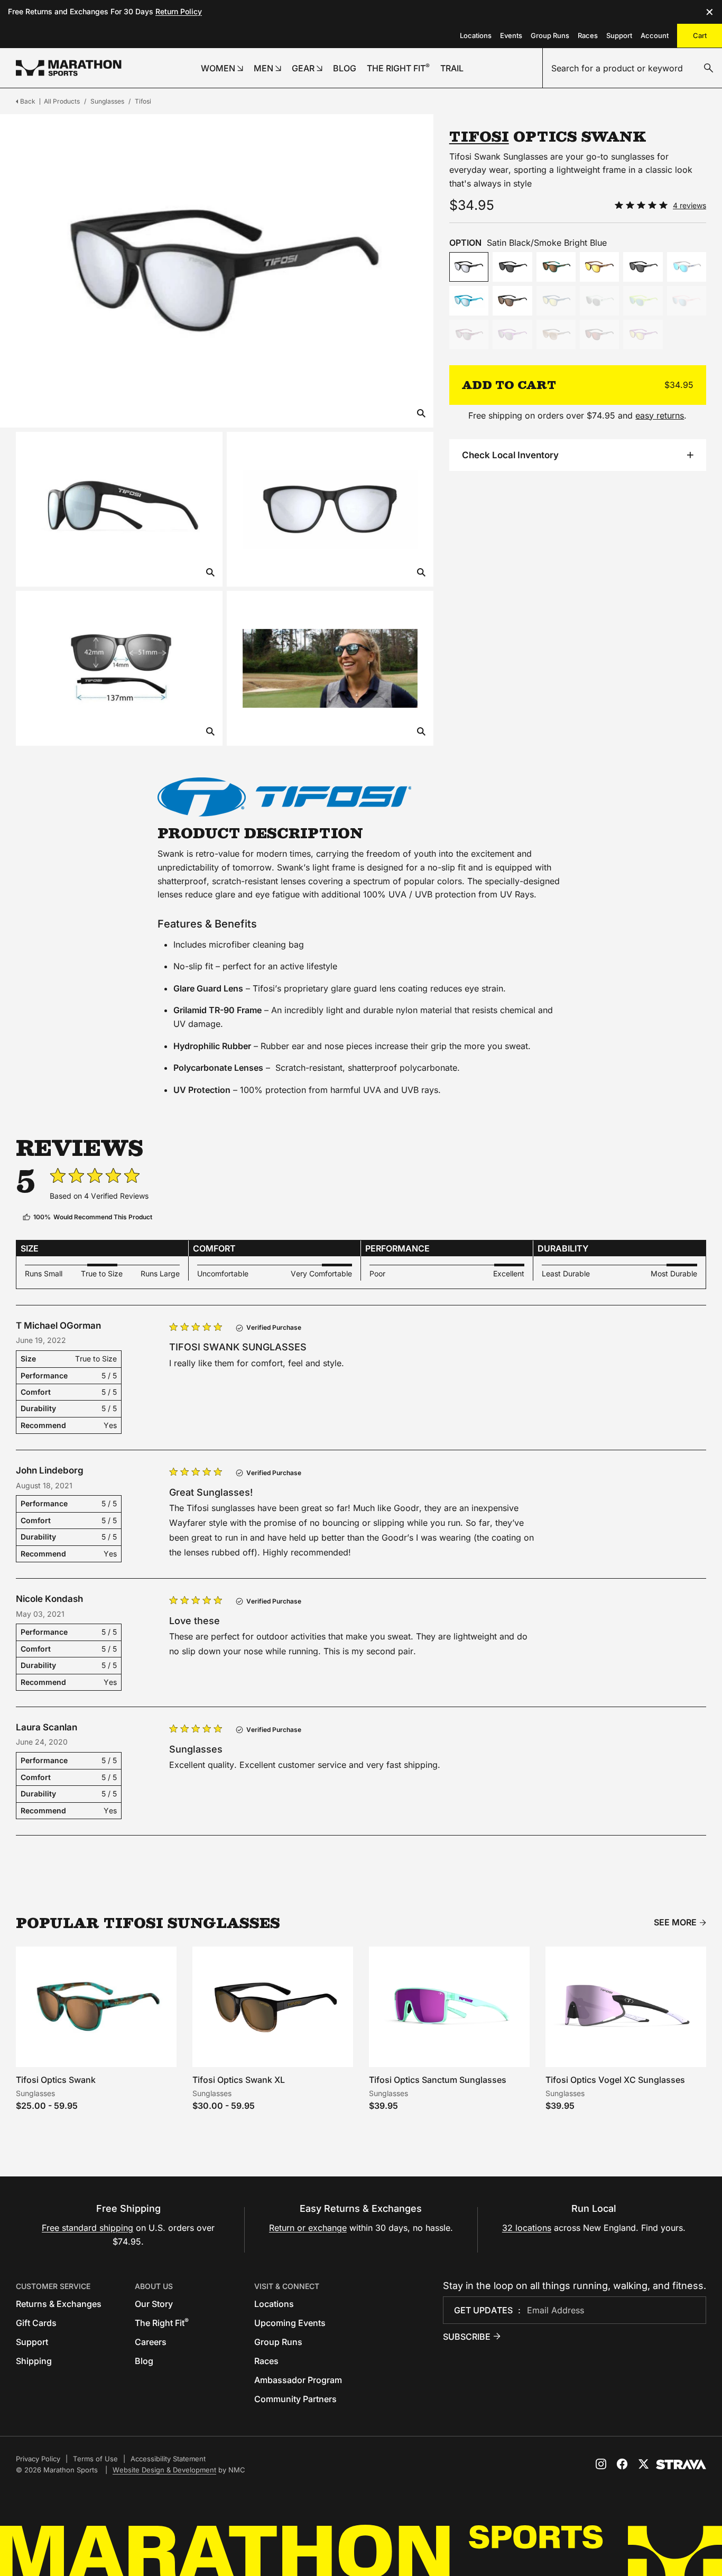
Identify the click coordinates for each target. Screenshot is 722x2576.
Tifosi (143, 101)
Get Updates (483, 2310)
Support (619, 35)
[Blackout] (512, 267)
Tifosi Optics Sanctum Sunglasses (438, 2080)
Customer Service (53, 2286)
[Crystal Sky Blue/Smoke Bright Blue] (469, 301)
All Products (62, 101)
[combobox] (632, 68)
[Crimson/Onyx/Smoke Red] (599, 335)
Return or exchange (308, 2228)
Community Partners (295, 2399)
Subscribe (467, 2337)
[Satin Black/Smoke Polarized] (643, 267)
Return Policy (179, 11)
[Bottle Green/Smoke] (599, 301)
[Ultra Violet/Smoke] (512, 335)
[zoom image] (421, 414)
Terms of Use (95, 2459)
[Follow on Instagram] (601, 2464)
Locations (476, 35)
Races (588, 35)
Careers (151, 2342)
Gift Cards (36, 2323)
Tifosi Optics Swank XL (239, 2080)
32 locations (527, 2228)
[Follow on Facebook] (622, 2464)
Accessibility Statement (168, 2459)
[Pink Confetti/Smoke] (469, 335)
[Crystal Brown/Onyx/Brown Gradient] (556, 335)
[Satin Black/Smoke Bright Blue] (469, 267)
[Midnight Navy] (556, 301)
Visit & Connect (287, 2286)
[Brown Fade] (512, 301)
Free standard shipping (87, 2228)
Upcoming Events (290, 2323)
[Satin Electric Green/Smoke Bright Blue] (643, 301)
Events (511, 35)
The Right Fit (162, 2323)
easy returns (660, 415)
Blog (144, 2361)
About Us (154, 2286)
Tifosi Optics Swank (56, 2080)
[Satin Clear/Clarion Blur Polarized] (687, 267)
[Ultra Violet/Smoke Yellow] (643, 335)
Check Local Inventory (510, 455)
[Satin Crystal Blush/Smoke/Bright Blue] (687, 301)
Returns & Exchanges (59, 2304)
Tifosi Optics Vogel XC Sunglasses (615, 2080)
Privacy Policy (38, 2459)
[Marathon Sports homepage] (69, 68)
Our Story (154, 2304)
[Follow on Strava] (681, 2464)
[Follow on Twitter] (643, 2464)
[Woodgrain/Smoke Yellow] (599, 267)
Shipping (34, 2361)
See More (675, 1922)
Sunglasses (107, 101)
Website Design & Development (164, 2470)
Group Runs (550, 35)
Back (28, 101)
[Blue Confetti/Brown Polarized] (556, 267)
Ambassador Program (298, 2380)
